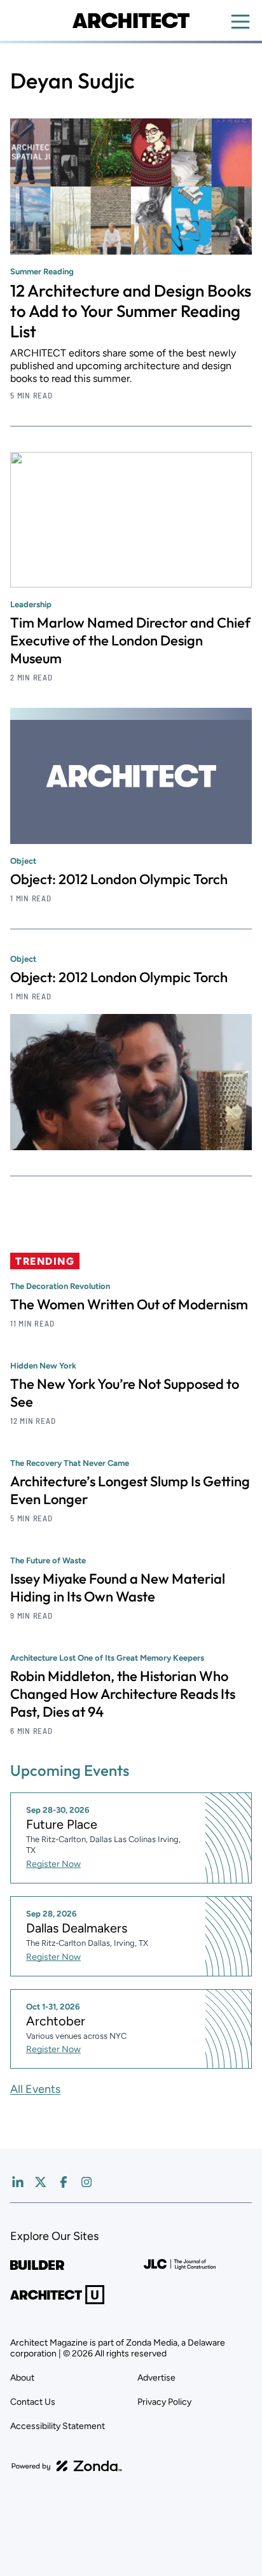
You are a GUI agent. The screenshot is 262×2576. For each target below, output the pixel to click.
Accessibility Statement (58, 2426)
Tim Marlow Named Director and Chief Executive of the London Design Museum (130, 640)
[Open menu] (240, 22)
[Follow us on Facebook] (64, 2182)
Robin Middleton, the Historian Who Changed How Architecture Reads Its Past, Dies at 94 (123, 1694)
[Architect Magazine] (131, 20)
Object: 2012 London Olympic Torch (119, 879)
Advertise (156, 2378)
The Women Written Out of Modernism (129, 1304)
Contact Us (33, 2402)
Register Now (53, 1864)
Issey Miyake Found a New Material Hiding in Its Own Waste (118, 1587)
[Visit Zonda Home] (67, 2466)
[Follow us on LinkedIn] (18, 2182)
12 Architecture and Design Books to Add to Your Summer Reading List (131, 311)
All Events (35, 2089)
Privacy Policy (164, 2402)
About (22, 2378)
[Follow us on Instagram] (86, 2182)
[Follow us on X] (41, 2182)
